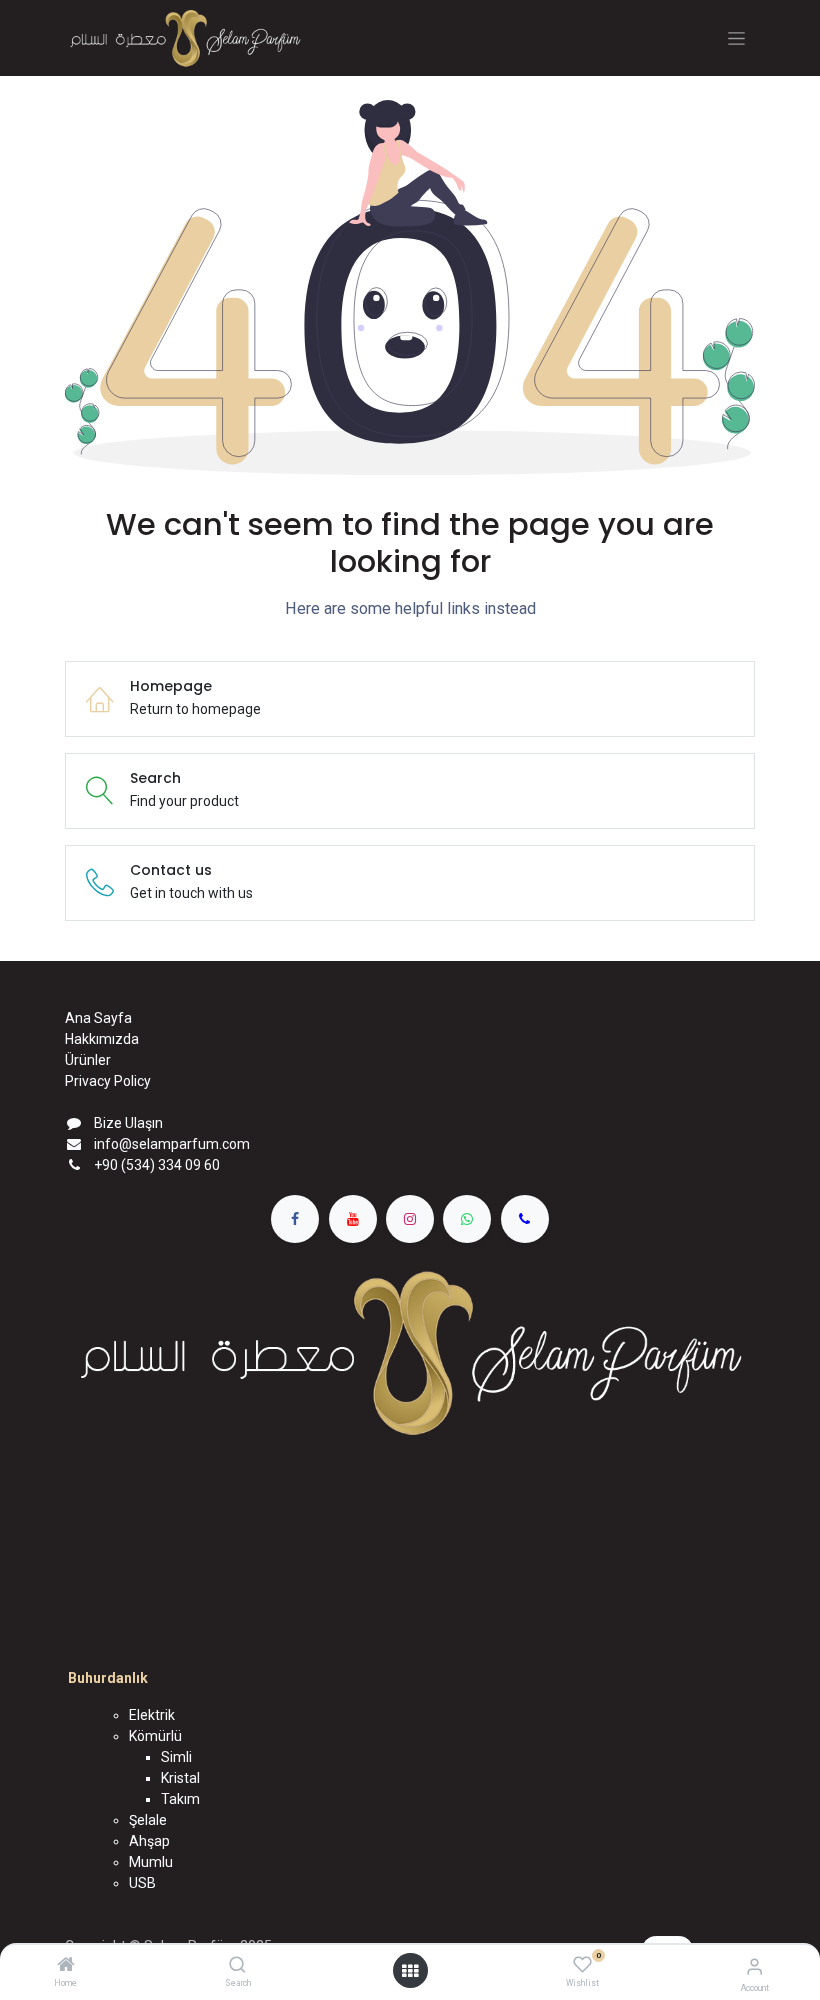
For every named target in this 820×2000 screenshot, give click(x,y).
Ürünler (88, 1060)
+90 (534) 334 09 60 (157, 1165)
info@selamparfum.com (172, 1144)
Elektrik (152, 1715)
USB (142, 1883)
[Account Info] (754, 1966)
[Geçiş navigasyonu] (736, 38)
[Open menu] (410, 1971)
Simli (176, 1757)
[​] (295, 1219)
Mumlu (151, 1862)
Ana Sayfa (98, 1018)
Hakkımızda (102, 1039)
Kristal (180, 1778)
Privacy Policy (108, 1081)
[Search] (237, 1966)
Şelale (148, 1820)
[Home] (66, 1966)
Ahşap (149, 1841)
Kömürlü (155, 1736)
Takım (180, 1799)
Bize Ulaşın (128, 1123)
